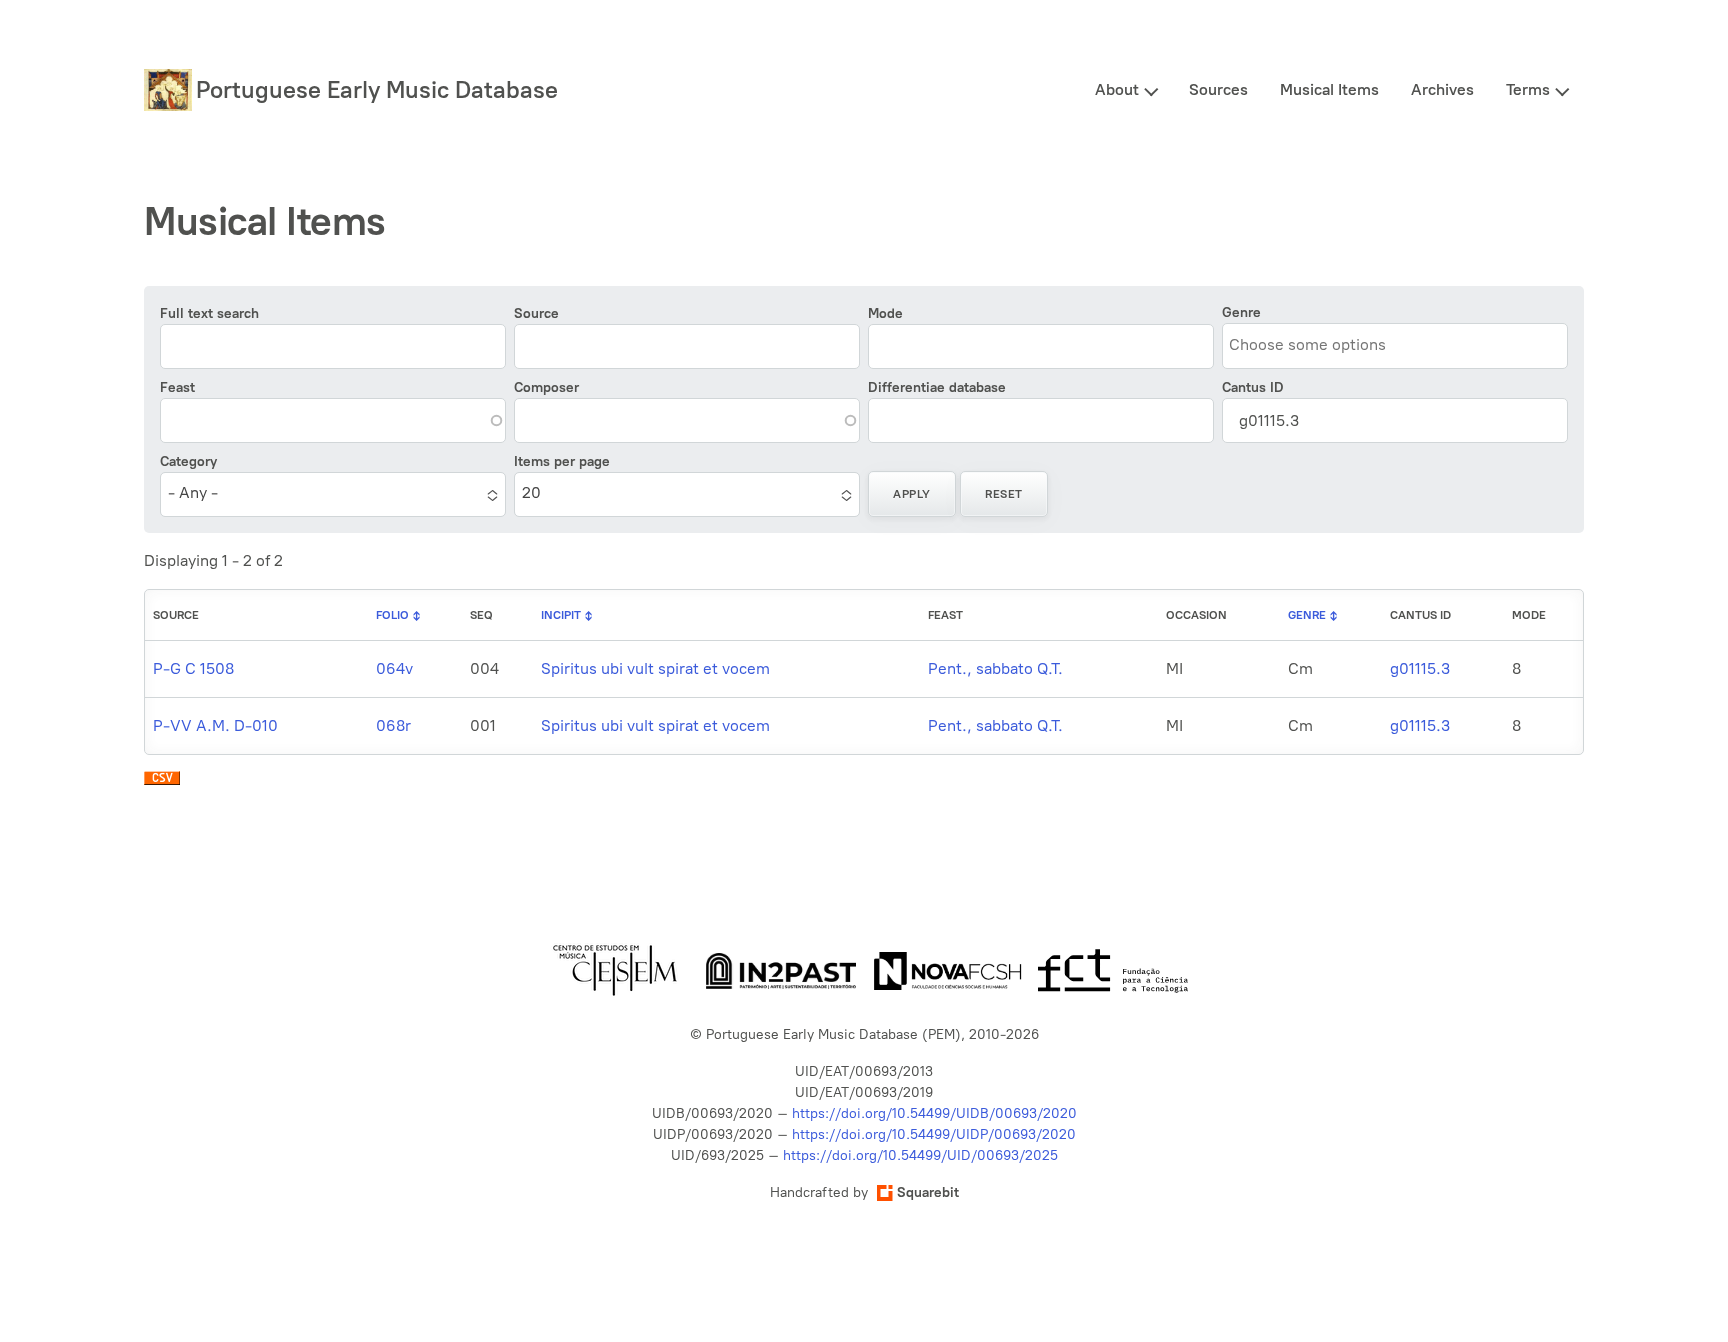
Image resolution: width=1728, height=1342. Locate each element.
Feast (177, 387)
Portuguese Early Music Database (377, 89)
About (1117, 89)
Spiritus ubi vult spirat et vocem (655, 668)
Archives (1442, 89)
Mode (885, 313)
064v (394, 668)
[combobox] (1320, 344)
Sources (1218, 89)
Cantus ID (1253, 387)
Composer (546, 387)
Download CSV (162, 783)
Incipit (561, 615)
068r (393, 725)
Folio (392, 615)
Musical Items (1329, 89)
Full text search (209, 313)
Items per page (562, 461)
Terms (1528, 89)
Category (188, 461)
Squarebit (928, 1192)
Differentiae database (937, 387)
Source (536, 313)
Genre (1241, 312)
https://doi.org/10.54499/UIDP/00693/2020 (934, 1134)
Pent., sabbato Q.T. (995, 668)
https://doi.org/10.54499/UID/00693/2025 (920, 1155)
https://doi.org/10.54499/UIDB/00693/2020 (934, 1113)
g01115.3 (1420, 668)
